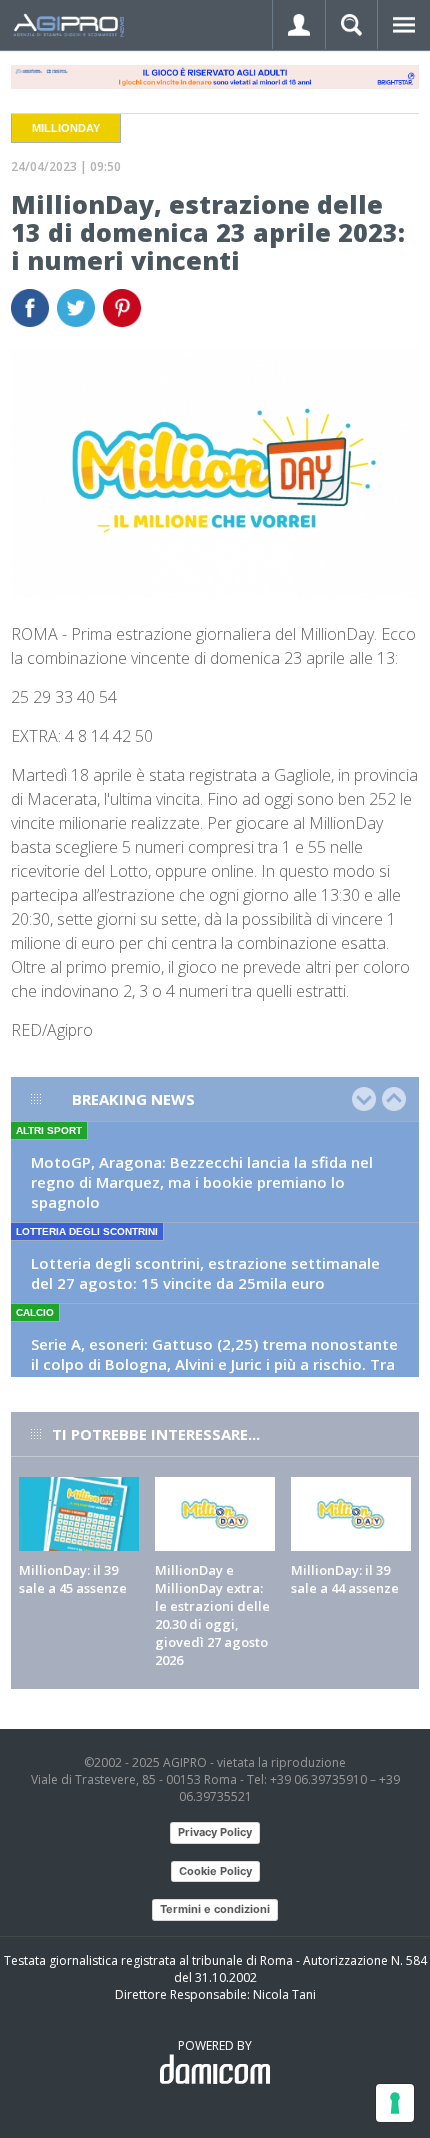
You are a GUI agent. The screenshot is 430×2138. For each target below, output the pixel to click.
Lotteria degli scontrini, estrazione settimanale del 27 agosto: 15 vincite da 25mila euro (205, 1273)
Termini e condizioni (215, 1909)
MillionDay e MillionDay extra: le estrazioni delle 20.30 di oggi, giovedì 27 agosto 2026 (212, 1615)
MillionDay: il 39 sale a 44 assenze (345, 1579)
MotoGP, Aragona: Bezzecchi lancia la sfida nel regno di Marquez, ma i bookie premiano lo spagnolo (202, 1182)
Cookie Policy (215, 1871)
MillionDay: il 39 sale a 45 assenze (73, 1579)
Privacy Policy (215, 1832)
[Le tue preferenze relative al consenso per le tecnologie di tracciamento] (395, 2103)
